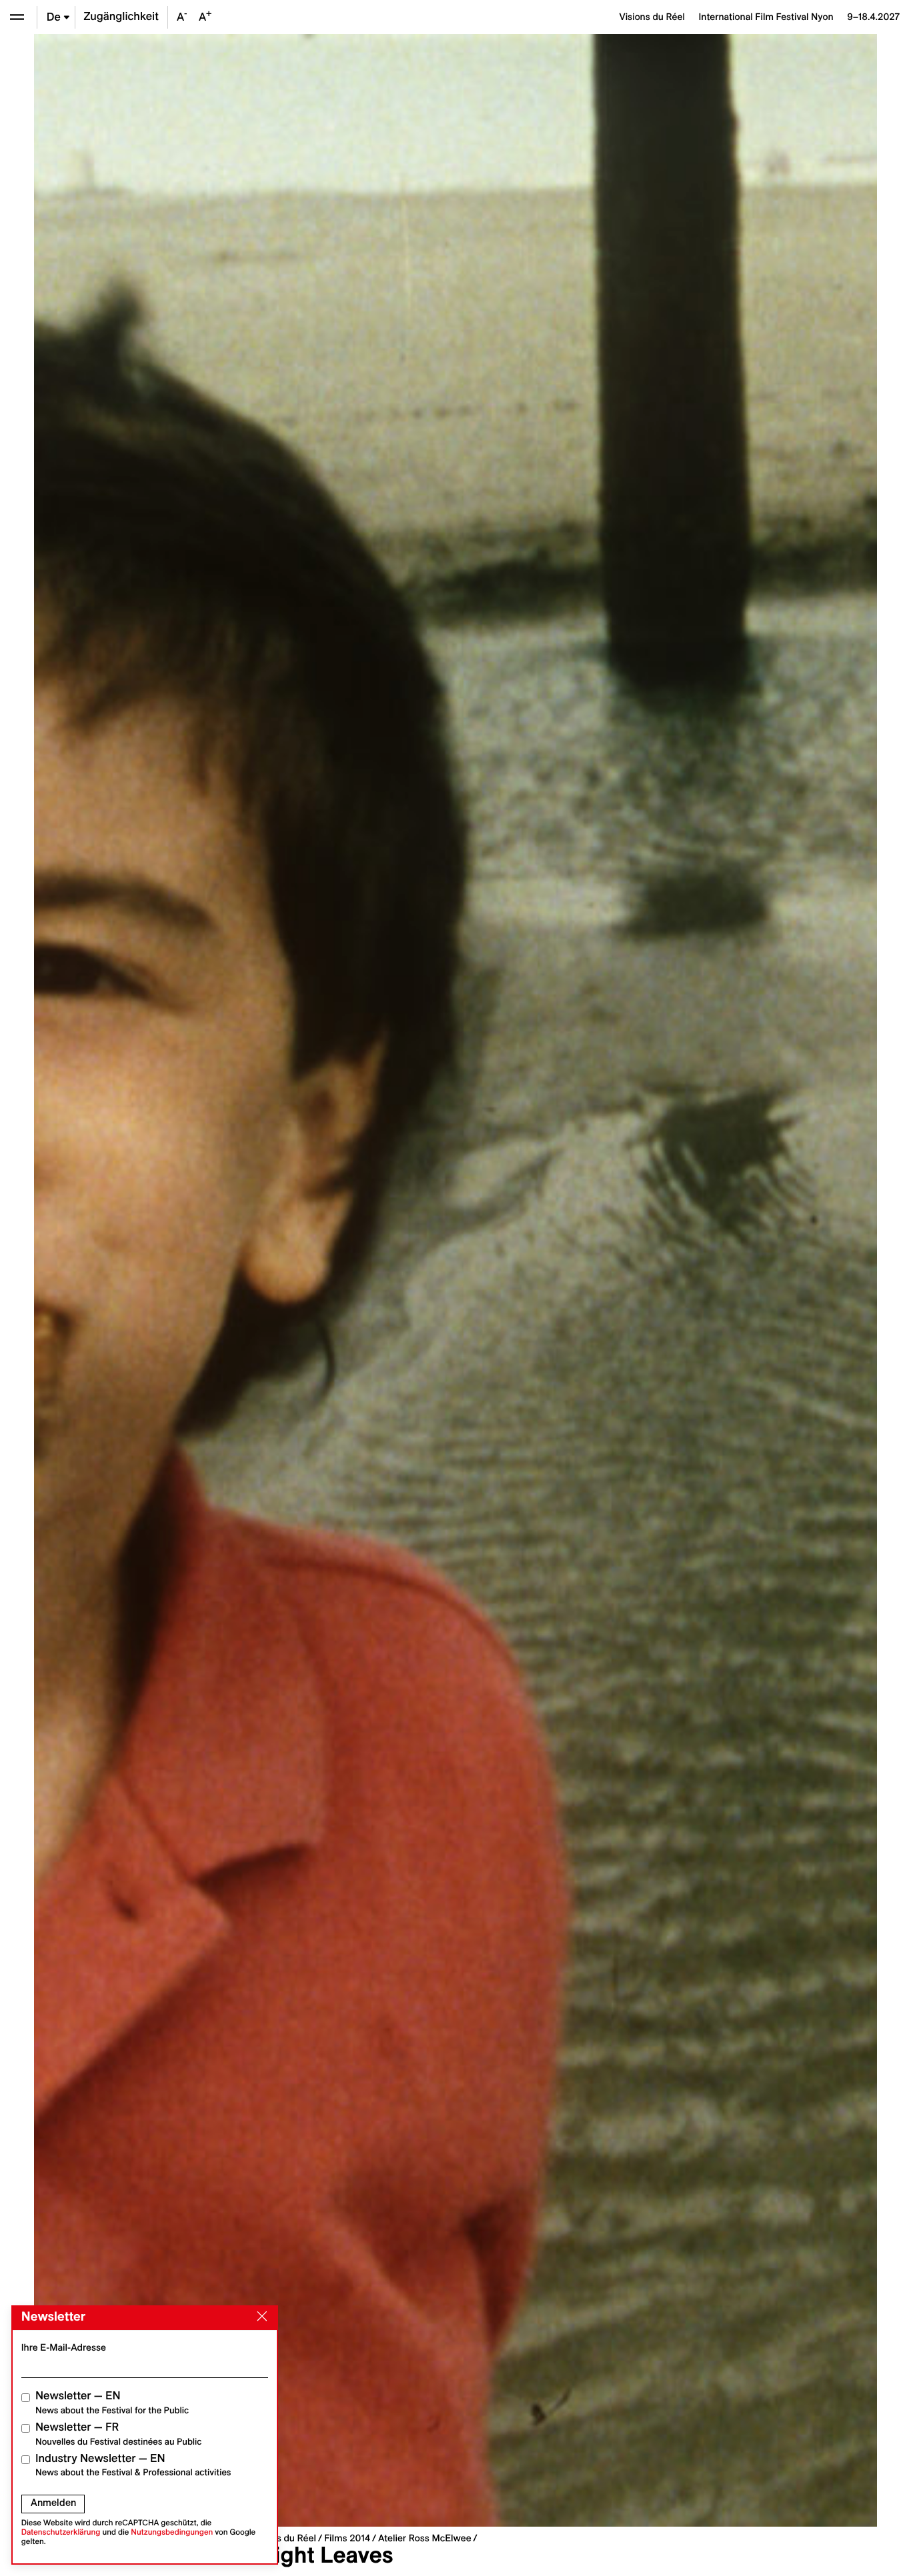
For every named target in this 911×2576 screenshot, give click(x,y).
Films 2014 (347, 2538)
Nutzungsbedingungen (172, 2532)
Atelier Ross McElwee (425, 2538)
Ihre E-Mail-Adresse (64, 2347)
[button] (245, 1280)
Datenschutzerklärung (61, 2532)
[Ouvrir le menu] (17, 17)
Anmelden (53, 2503)
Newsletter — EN (112, 2402)
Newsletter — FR (118, 2434)
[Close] (259, 2317)
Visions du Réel (283, 2538)
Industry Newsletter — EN (133, 2465)
